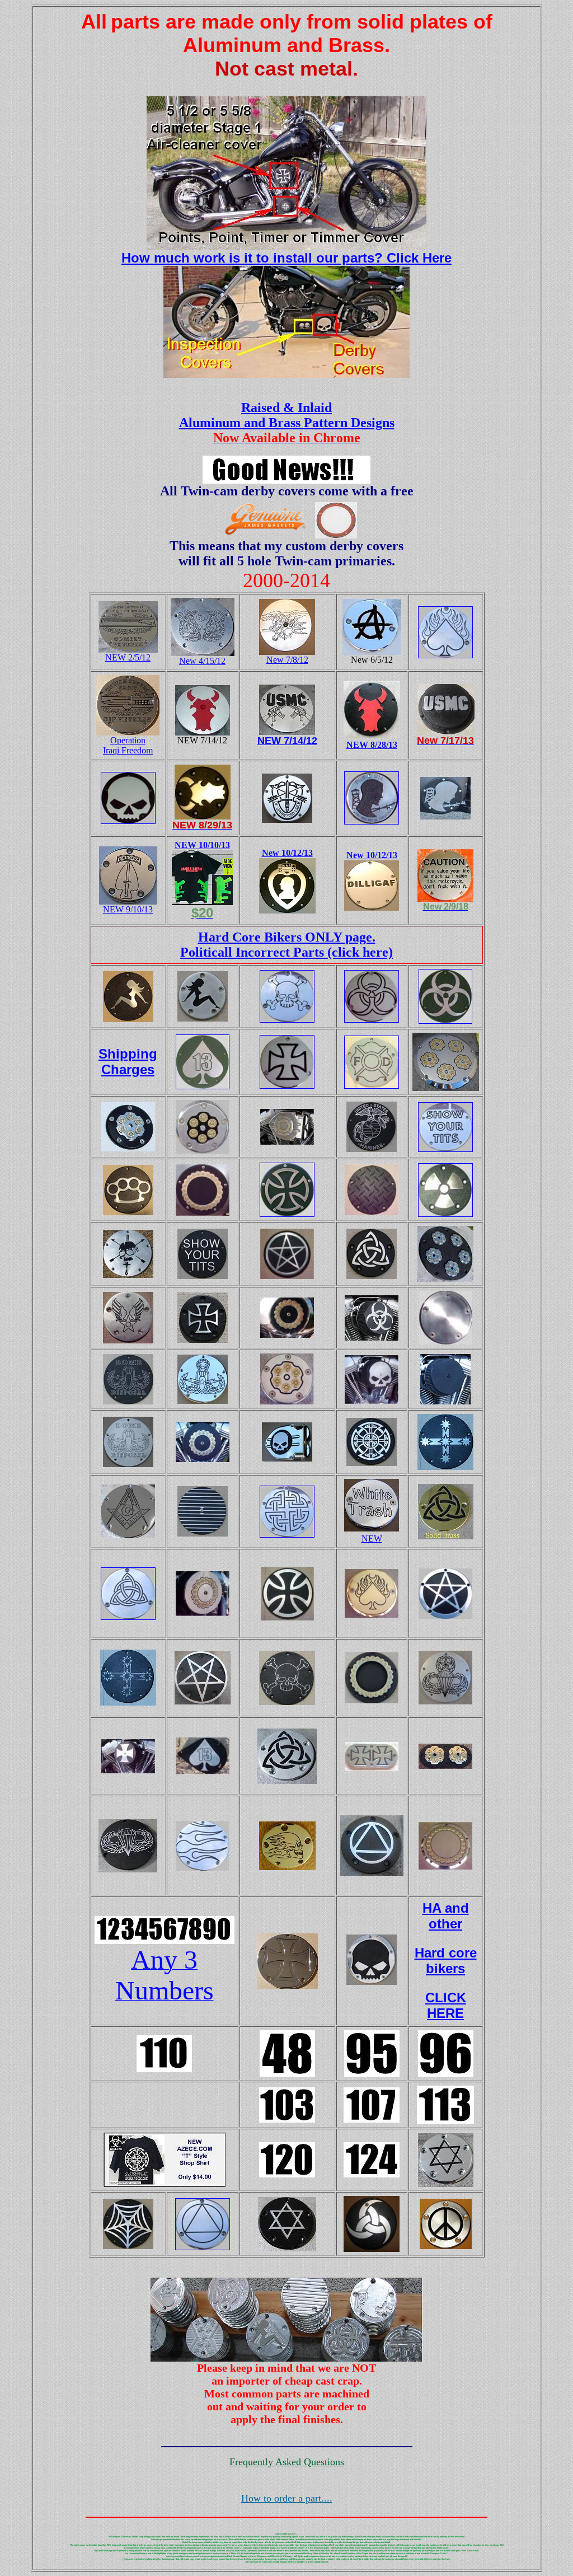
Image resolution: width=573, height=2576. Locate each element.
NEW (372, 1538)
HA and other (446, 1916)
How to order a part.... (287, 2498)
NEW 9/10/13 (128, 909)
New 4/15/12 (202, 661)
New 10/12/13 (287, 853)
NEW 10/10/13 (202, 845)
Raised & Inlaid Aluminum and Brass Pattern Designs (287, 415)
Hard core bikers (446, 1961)
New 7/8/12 (287, 660)
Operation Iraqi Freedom (128, 745)
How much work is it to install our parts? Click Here (286, 258)
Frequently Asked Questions (287, 2462)
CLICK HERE (446, 2005)
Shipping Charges (128, 1062)
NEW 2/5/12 (128, 657)
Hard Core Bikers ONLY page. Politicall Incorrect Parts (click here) (286, 945)
